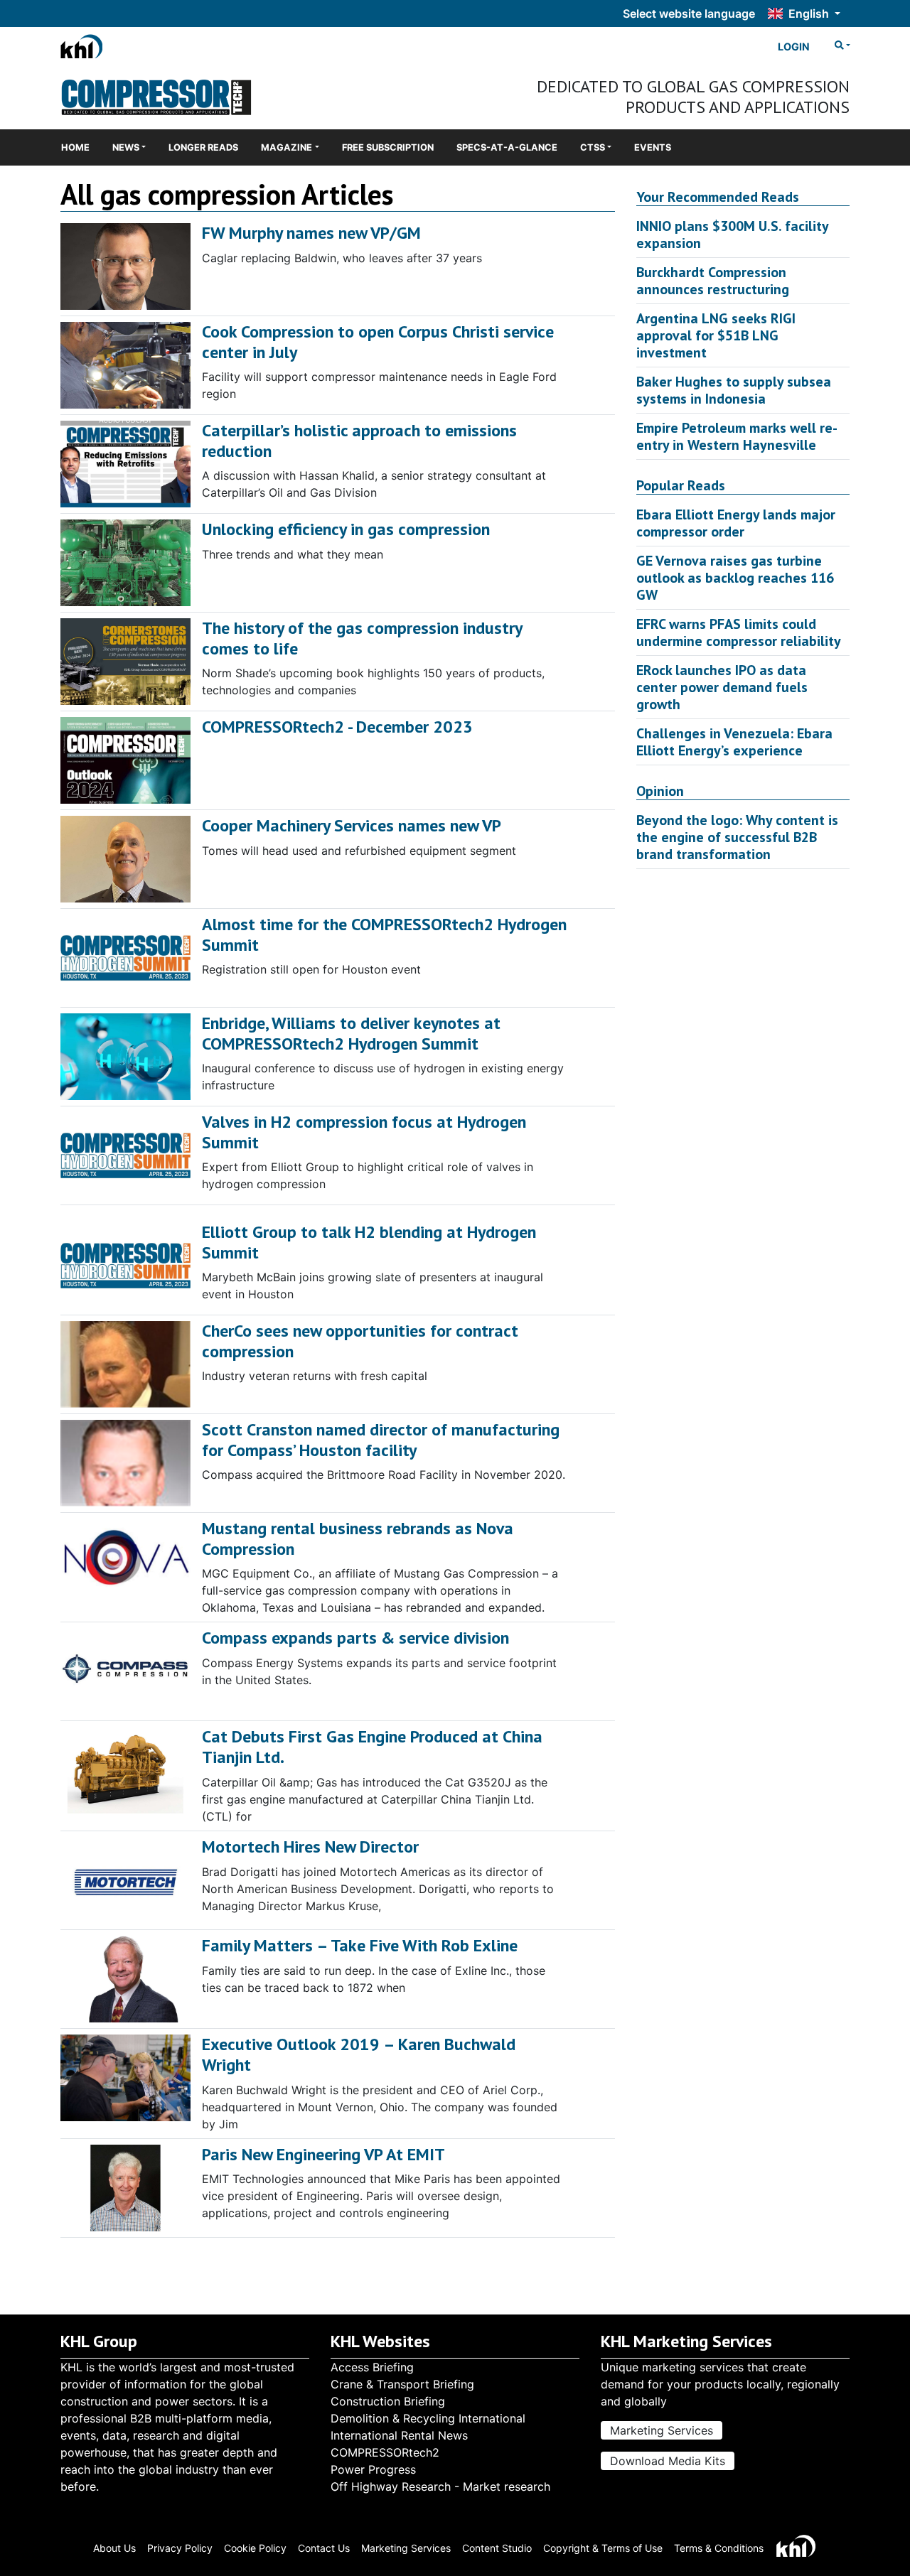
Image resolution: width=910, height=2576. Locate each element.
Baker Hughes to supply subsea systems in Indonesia (734, 390)
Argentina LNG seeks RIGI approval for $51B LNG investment (716, 335)
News (126, 147)
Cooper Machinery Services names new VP (352, 825)
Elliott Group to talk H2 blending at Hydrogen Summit (369, 1242)
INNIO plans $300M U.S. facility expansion (732, 235)
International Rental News (399, 2435)
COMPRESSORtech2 (385, 2452)
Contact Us (324, 2548)
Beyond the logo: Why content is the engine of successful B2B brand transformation (737, 837)
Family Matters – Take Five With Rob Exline (360, 1945)
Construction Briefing (388, 2401)
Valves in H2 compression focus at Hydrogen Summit (364, 1132)
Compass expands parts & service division (355, 1638)
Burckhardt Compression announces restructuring (713, 281)
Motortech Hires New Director (310, 1847)
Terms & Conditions (719, 2548)
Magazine (287, 147)
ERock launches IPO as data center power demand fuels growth (722, 687)
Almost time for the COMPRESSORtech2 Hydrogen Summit (384, 934)
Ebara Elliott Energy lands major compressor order (736, 523)
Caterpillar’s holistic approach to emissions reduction (359, 441)
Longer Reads (203, 147)
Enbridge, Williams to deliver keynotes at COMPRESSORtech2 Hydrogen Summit (351, 1033)
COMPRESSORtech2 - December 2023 (337, 727)
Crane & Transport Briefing (402, 2384)
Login (794, 47)
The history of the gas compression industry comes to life (362, 638)
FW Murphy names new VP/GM (311, 233)
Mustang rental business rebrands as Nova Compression (358, 1538)
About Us (114, 2548)
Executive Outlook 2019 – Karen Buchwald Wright (359, 2054)
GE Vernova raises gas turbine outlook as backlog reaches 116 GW (735, 578)
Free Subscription (388, 147)
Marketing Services (662, 2430)
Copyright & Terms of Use (603, 2548)
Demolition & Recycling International (428, 2418)
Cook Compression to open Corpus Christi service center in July (378, 342)
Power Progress (373, 2469)
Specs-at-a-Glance (507, 147)
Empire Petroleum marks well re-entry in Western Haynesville (737, 436)
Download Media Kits (668, 2461)
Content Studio (497, 2548)
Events (653, 147)
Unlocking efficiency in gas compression (346, 529)
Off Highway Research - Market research (440, 2486)
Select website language (689, 14)
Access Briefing (372, 2367)
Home (75, 147)
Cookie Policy (255, 2548)
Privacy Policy (180, 2548)
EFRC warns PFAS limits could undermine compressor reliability (739, 632)
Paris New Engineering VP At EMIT (323, 2154)
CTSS (593, 147)
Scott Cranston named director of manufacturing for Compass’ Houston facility (381, 1440)
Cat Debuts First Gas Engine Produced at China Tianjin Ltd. (372, 1747)
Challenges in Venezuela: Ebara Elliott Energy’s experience (734, 742)
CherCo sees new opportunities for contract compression (360, 1341)
